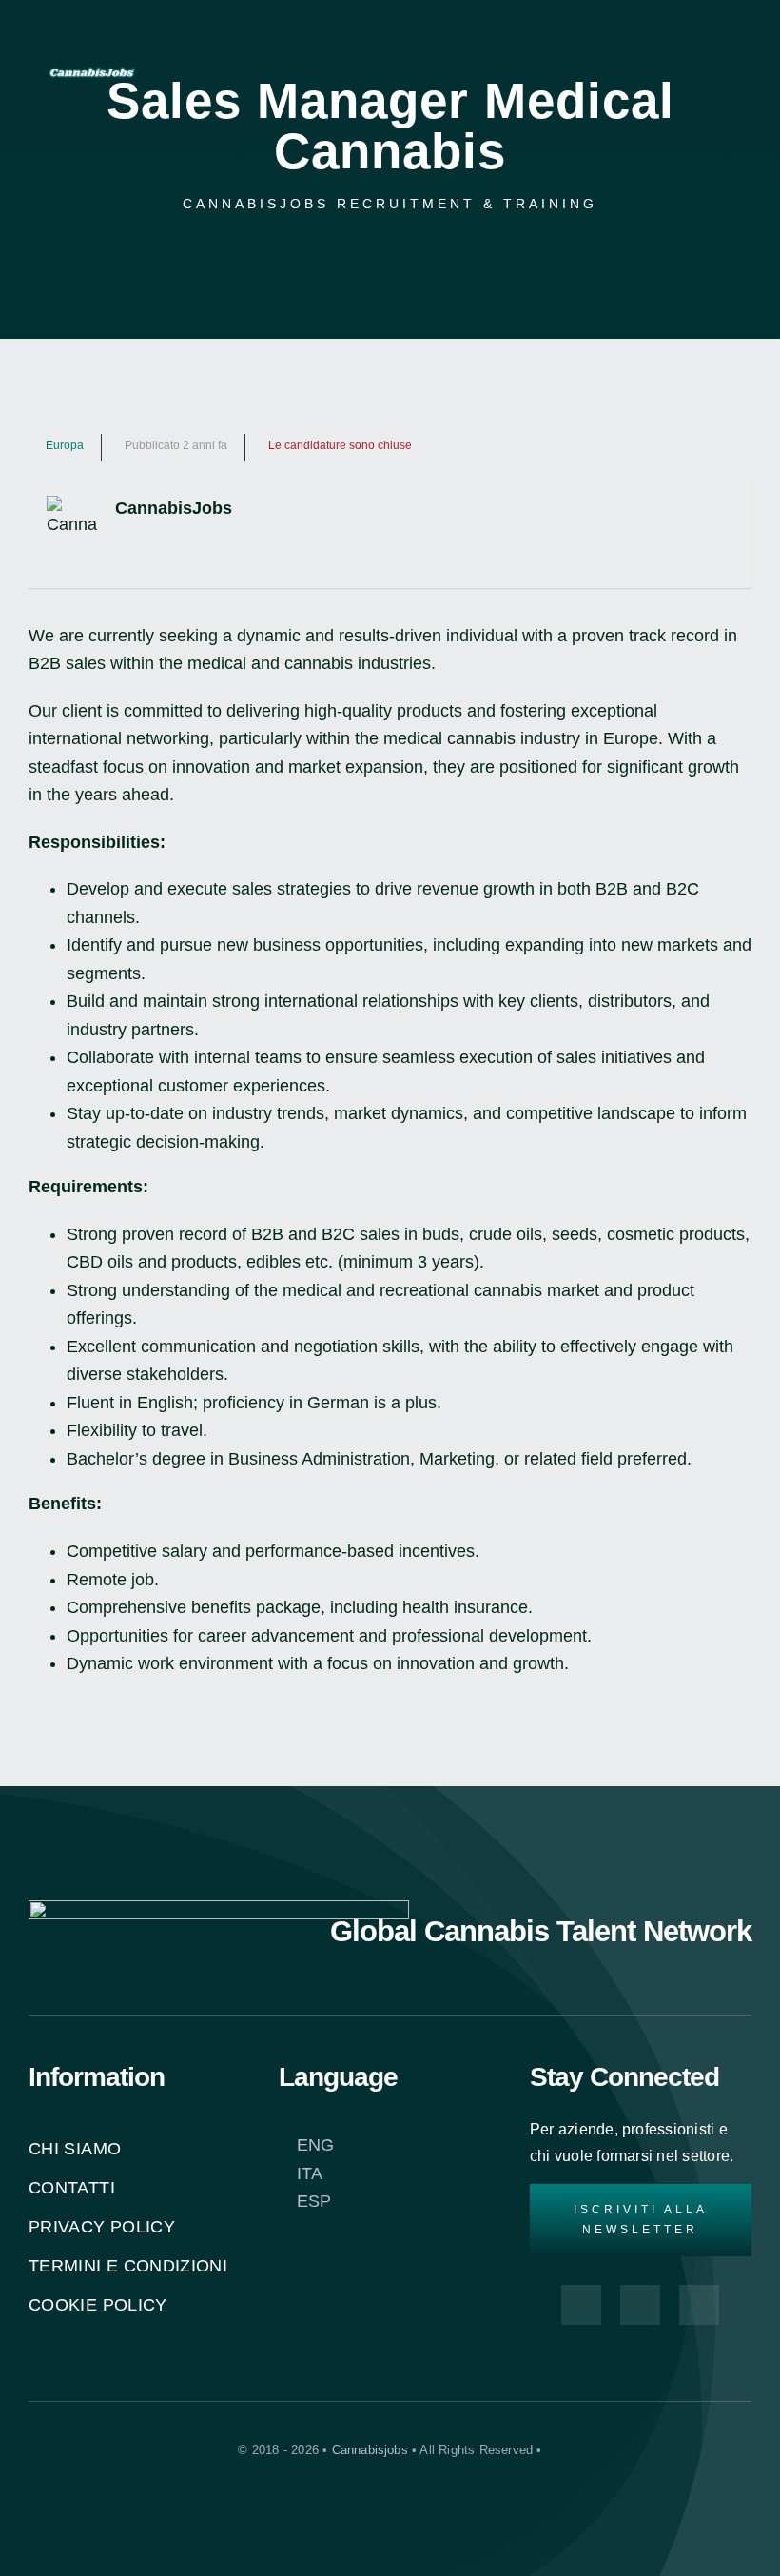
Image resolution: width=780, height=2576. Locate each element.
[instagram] (673, 30)
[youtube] (673, 72)
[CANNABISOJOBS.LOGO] (92, 68)
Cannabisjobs (370, 2450)
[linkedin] (673, 114)
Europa (65, 445)
